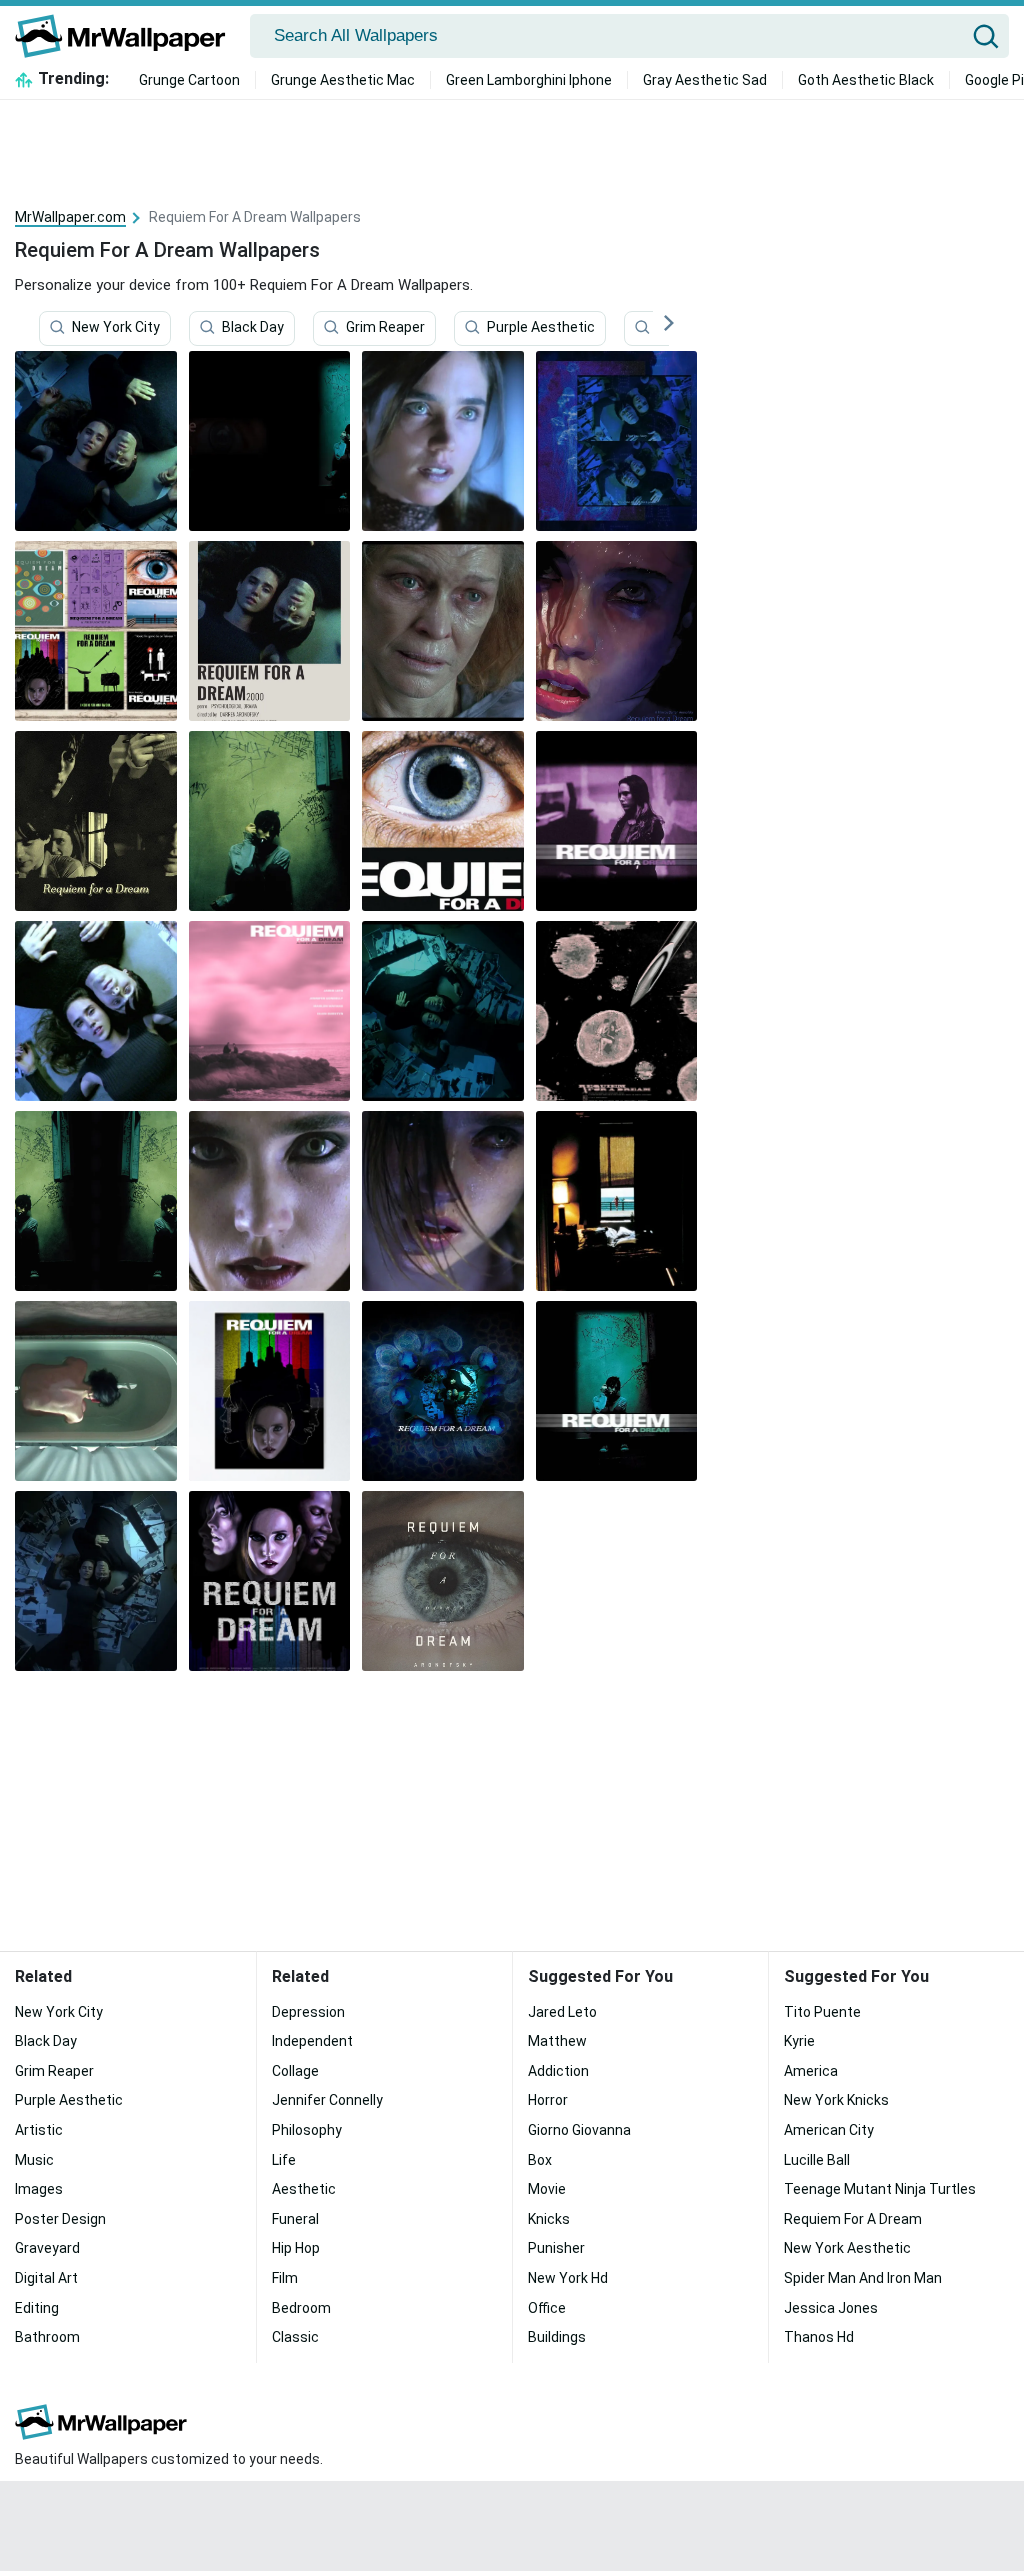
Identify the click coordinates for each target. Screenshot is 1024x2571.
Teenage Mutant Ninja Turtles (880, 2189)
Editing (37, 2308)
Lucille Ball (817, 2160)
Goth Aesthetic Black (866, 80)
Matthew (557, 2041)
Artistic (39, 2130)
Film (285, 2278)
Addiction (558, 2071)
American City (829, 2130)
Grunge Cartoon (189, 80)
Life (284, 2160)
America (811, 2071)
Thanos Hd (819, 2337)
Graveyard (47, 2248)
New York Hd (568, 2278)
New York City (116, 327)
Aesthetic (304, 2189)
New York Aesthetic (847, 2248)
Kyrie (799, 2041)
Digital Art (46, 2278)
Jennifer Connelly (327, 2100)
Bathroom (47, 2337)
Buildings (557, 2337)
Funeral (295, 2219)
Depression (308, 2012)
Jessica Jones (831, 2308)
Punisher (556, 2248)
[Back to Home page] (127, 36)
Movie (547, 2189)
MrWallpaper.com (70, 217)
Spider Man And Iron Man (863, 2278)
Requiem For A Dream (853, 2219)
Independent (312, 2041)
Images (39, 2189)
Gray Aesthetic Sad (705, 80)
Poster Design (60, 2219)
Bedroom (301, 2308)
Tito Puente (822, 2012)
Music (34, 2160)
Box (540, 2160)
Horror (548, 2100)
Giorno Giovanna (579, 2130)
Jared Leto (562, 2012)
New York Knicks (836, 2100)
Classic (295, 2337)
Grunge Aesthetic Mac (343, 80)
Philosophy (307, 2130)
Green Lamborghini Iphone (529, 80)
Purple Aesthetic (541, 327)
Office (547, 2308)
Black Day (253, 327)
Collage (295, 2071)
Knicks (549, 2219)
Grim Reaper (385, 327)
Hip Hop (296, 2248)
